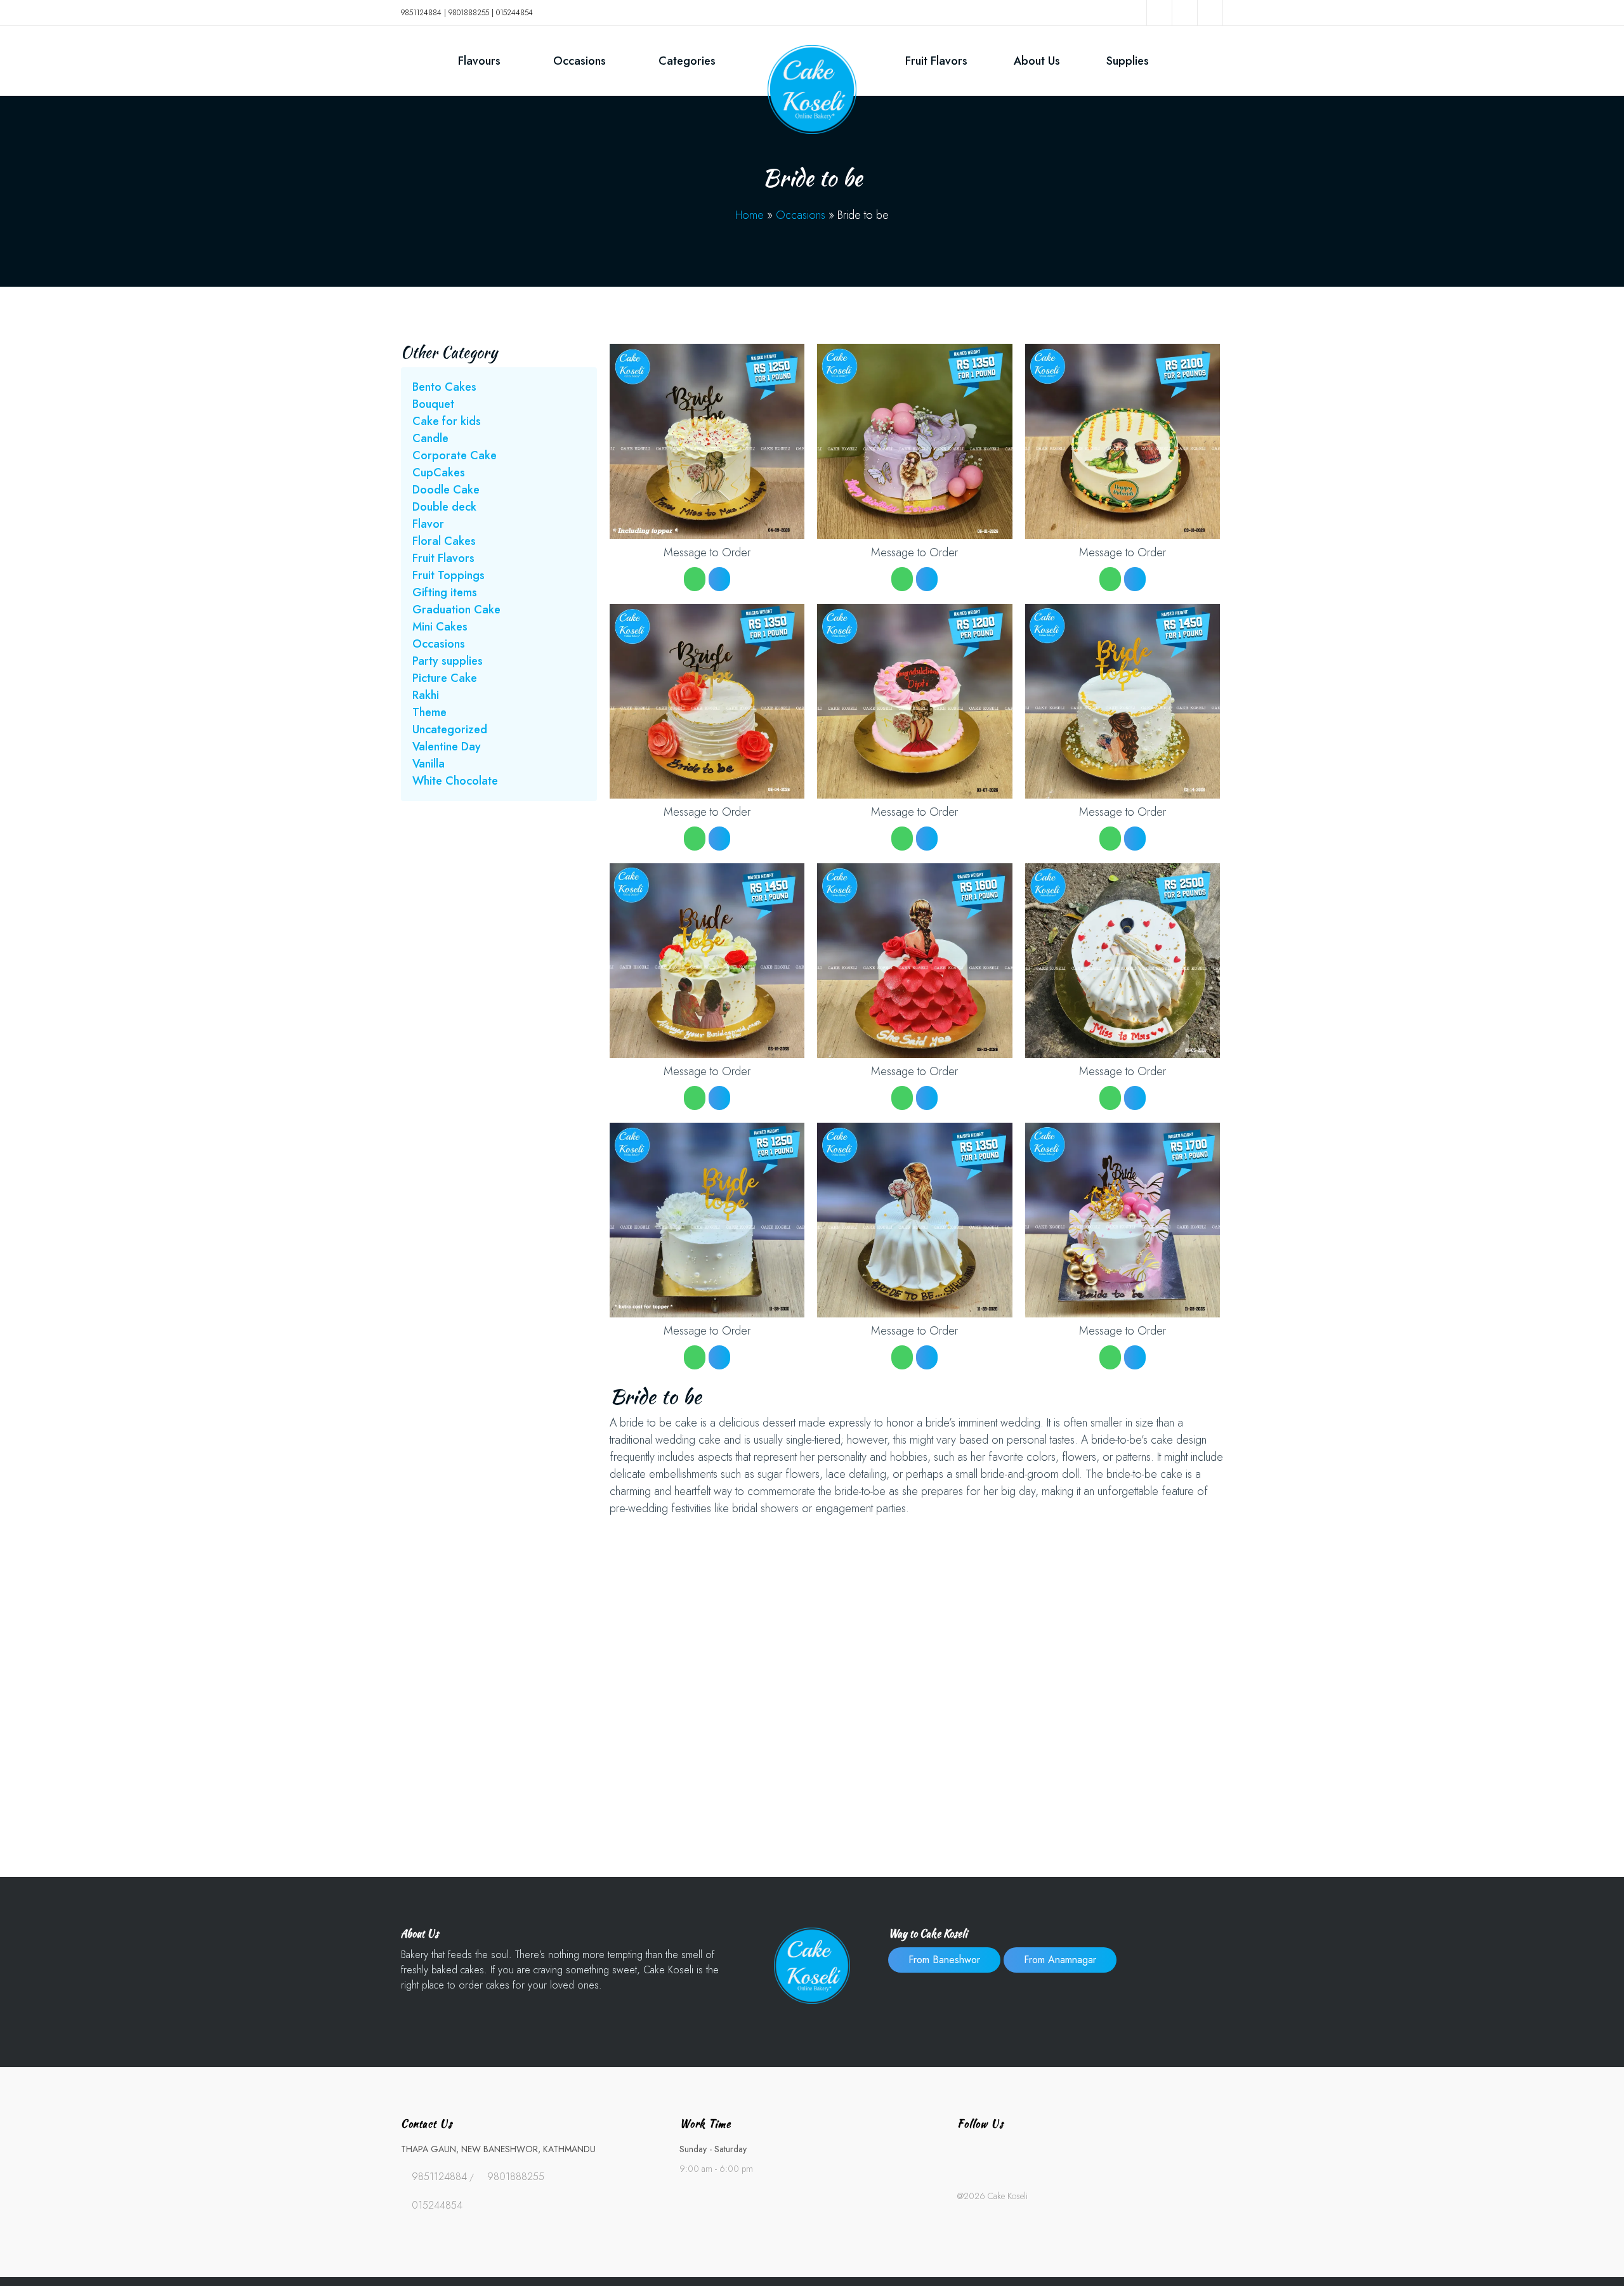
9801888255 (469, 13)
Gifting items (445, 592)
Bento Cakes (444, 387)
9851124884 (421, 13)
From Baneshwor (944, 1960)
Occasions (580, 61)
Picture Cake (445, 678)
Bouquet (433, 404)
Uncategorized (450, 729)
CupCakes (439, 473)
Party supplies (448, 661)
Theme (429, 712)
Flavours (479, 61)
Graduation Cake (456, 610)
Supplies (1128, 61)
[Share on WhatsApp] (695, 579)
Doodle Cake (446, 490)
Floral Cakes (444, 541)
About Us (1037, 61)
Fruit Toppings (449, 575)
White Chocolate (455, 781)
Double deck (444, 507)
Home (750, 215)
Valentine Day (447, 747)
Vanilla (429, 764)
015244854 (514, 13)
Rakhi (426, 695)
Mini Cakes (440, 627)
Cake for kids (447, 421)
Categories (687, 61)
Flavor (428, 524)
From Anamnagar (1060, 1960)
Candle (430, 438)
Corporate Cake (455, 455)
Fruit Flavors (936, 61)
